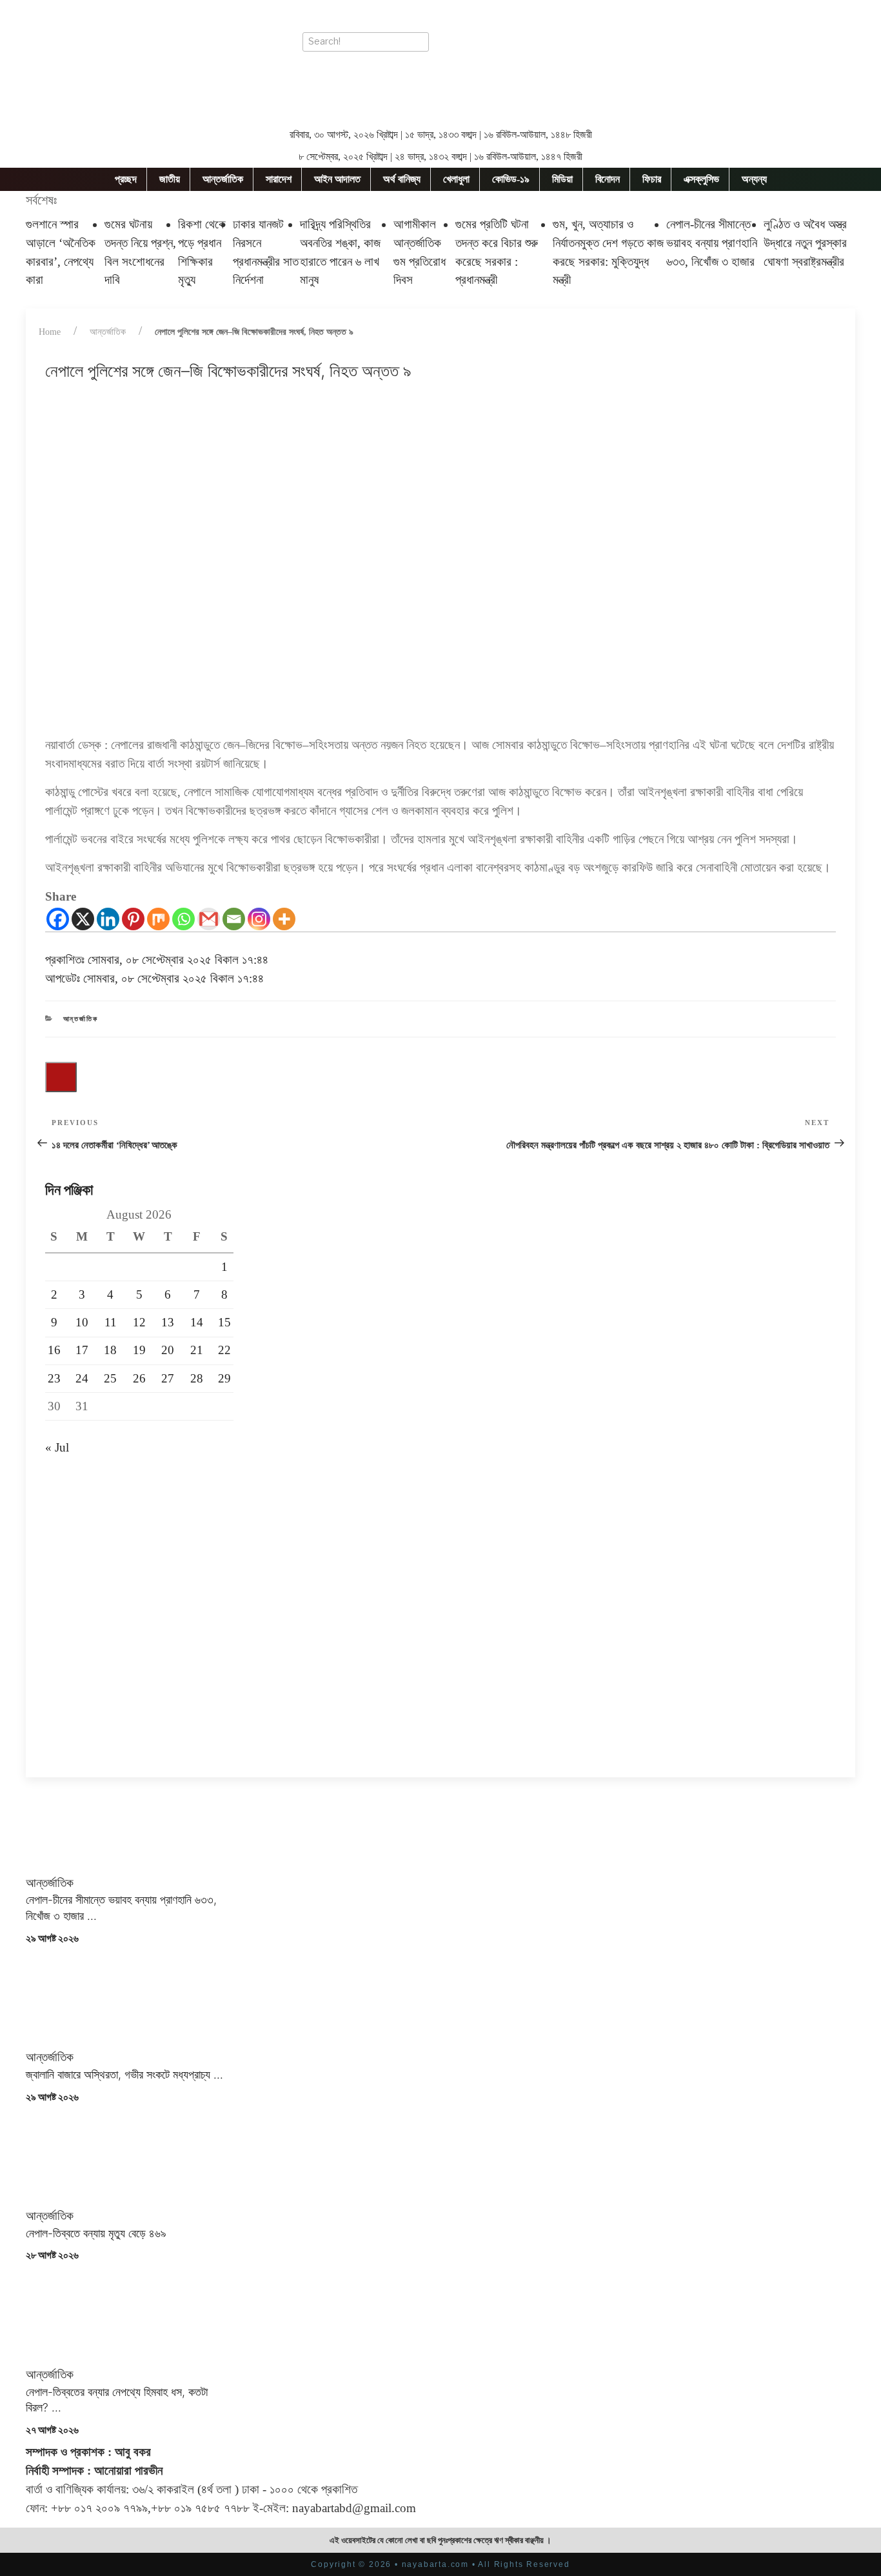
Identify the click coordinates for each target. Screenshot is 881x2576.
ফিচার (652, 179)
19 (139, 1350)
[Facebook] (58, 919)
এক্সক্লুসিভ (701, 179)
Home (50, 332)
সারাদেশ (279, 179)
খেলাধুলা (456, 179)
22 (224, 1350)
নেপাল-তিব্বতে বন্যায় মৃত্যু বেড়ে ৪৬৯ (96, 2233)
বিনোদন (608, 179)
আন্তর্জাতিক (223, 179)
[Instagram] (259, 919)
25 (110, 1378)
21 (197, 1350)
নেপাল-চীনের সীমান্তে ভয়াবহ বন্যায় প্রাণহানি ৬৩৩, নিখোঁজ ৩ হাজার (712, 243)
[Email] (234, 919)
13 (168, 1322)
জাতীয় (170, 179)
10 (82, 1322)
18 (110, 1350)
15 (224, 1322)
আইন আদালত (337, 179)
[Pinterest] (133, 919)
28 (197, 1378)
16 (54, 1350)
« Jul (57, 1447)
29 (224, 1378)
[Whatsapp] (183, 919)
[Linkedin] (108, 919)
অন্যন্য (754, 179)
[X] (83, 919)
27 (168, 1378)
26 (139, 1378)
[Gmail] (209, 919)
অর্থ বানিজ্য (402, 179)
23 (54, 1378)
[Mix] (158, 919)
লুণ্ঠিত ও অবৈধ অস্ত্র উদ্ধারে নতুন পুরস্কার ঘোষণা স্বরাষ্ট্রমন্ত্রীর (805, 243)
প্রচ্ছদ (126, 179)
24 (82, 1378)
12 (139, 1322)
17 (82, 1350)
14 (197, 1322)
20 (168, 1350)
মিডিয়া (562, 179)
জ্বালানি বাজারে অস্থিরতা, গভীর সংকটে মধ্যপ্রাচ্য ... (124, 2074)
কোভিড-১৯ (511, 179)
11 (111, 1322)
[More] (284, 919)
